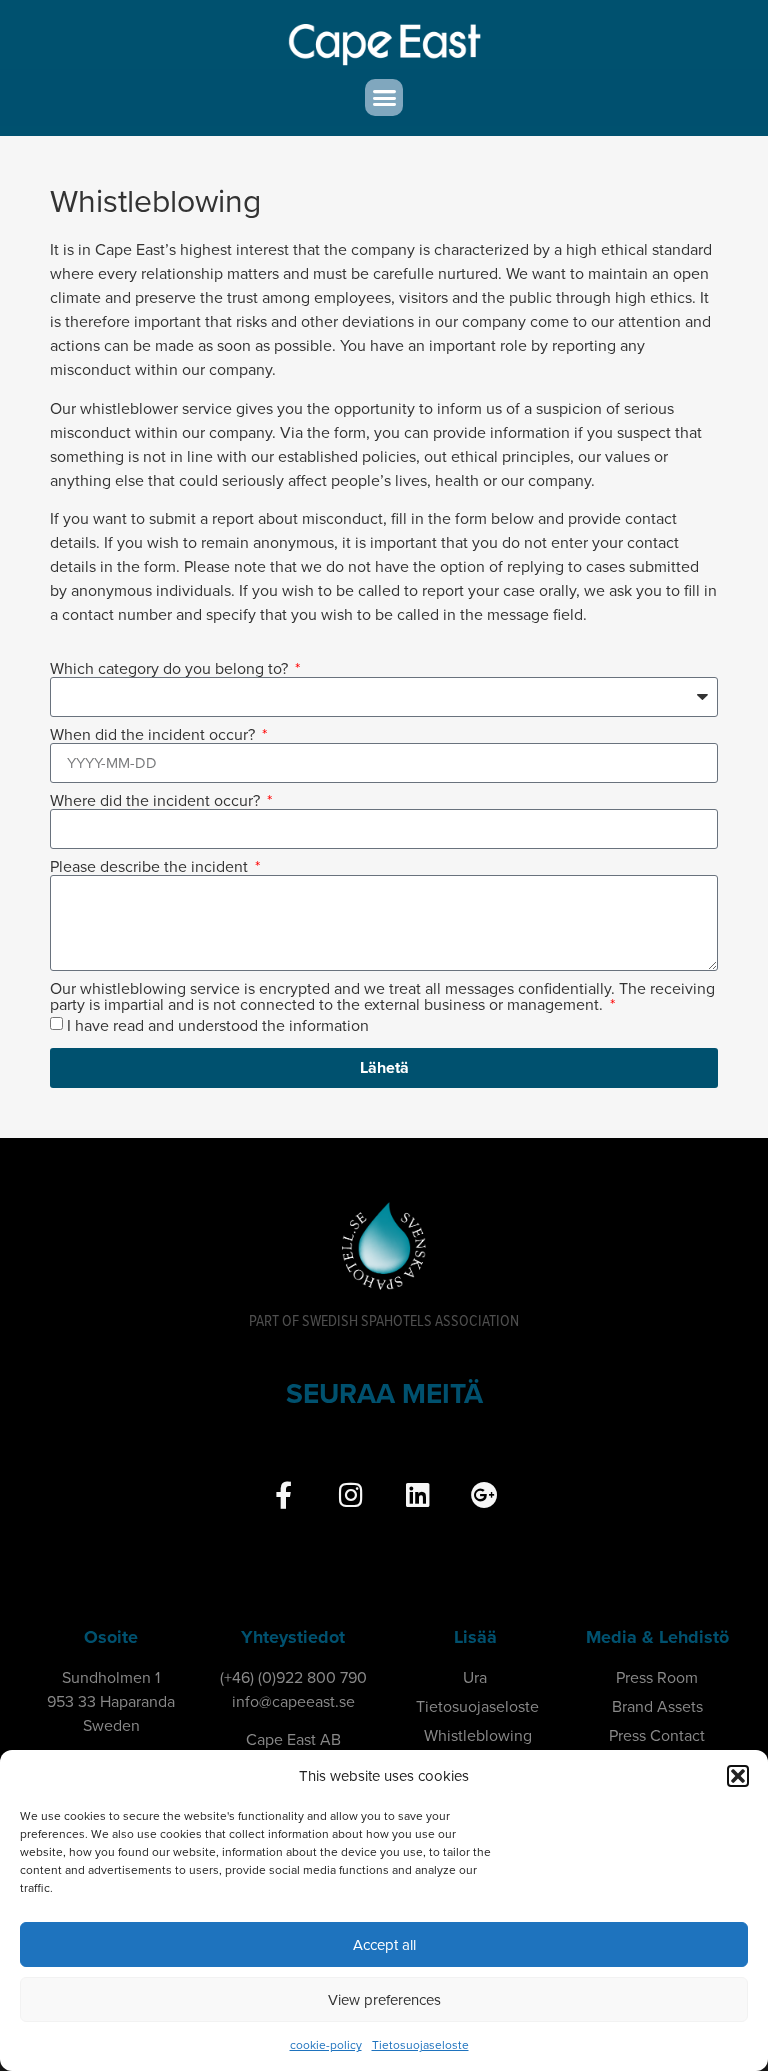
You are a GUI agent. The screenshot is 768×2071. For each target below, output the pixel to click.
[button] (738, 1776)
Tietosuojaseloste (420, 2045)
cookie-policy (326, 2045)
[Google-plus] (484, 1494)
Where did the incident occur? (157, 801)
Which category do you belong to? (171, 669)
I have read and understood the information (218, 1027)
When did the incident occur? (154, 735)
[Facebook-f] (283, 1494)
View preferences (384, 2000)
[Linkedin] (417, 1494)
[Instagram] (350, 1494)
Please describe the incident (151, 867)
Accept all (384, 1945)
